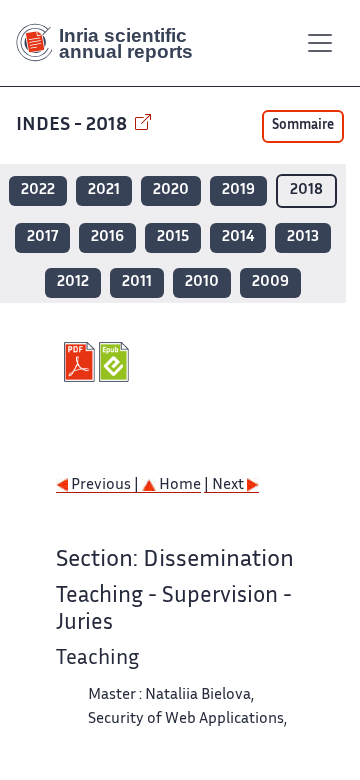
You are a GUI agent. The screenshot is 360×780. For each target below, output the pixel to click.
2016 (107, 237)
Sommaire (303, 126)
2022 (38, 190)
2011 (137, 282)
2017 (42, 237)
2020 (171, 190)
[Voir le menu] (320, 43)
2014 (238, 237)
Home (178, 485)
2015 (173, 237)
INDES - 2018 (73, 125)
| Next (225, 485)
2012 (73, 282)
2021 (104, 190)
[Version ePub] (116, 362)
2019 (238, 190)
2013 (303, 237)
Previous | (105, 485)
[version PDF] (81, 362)
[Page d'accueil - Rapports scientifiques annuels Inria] (112, 43)
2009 (270, 282)
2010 (202, 282)
